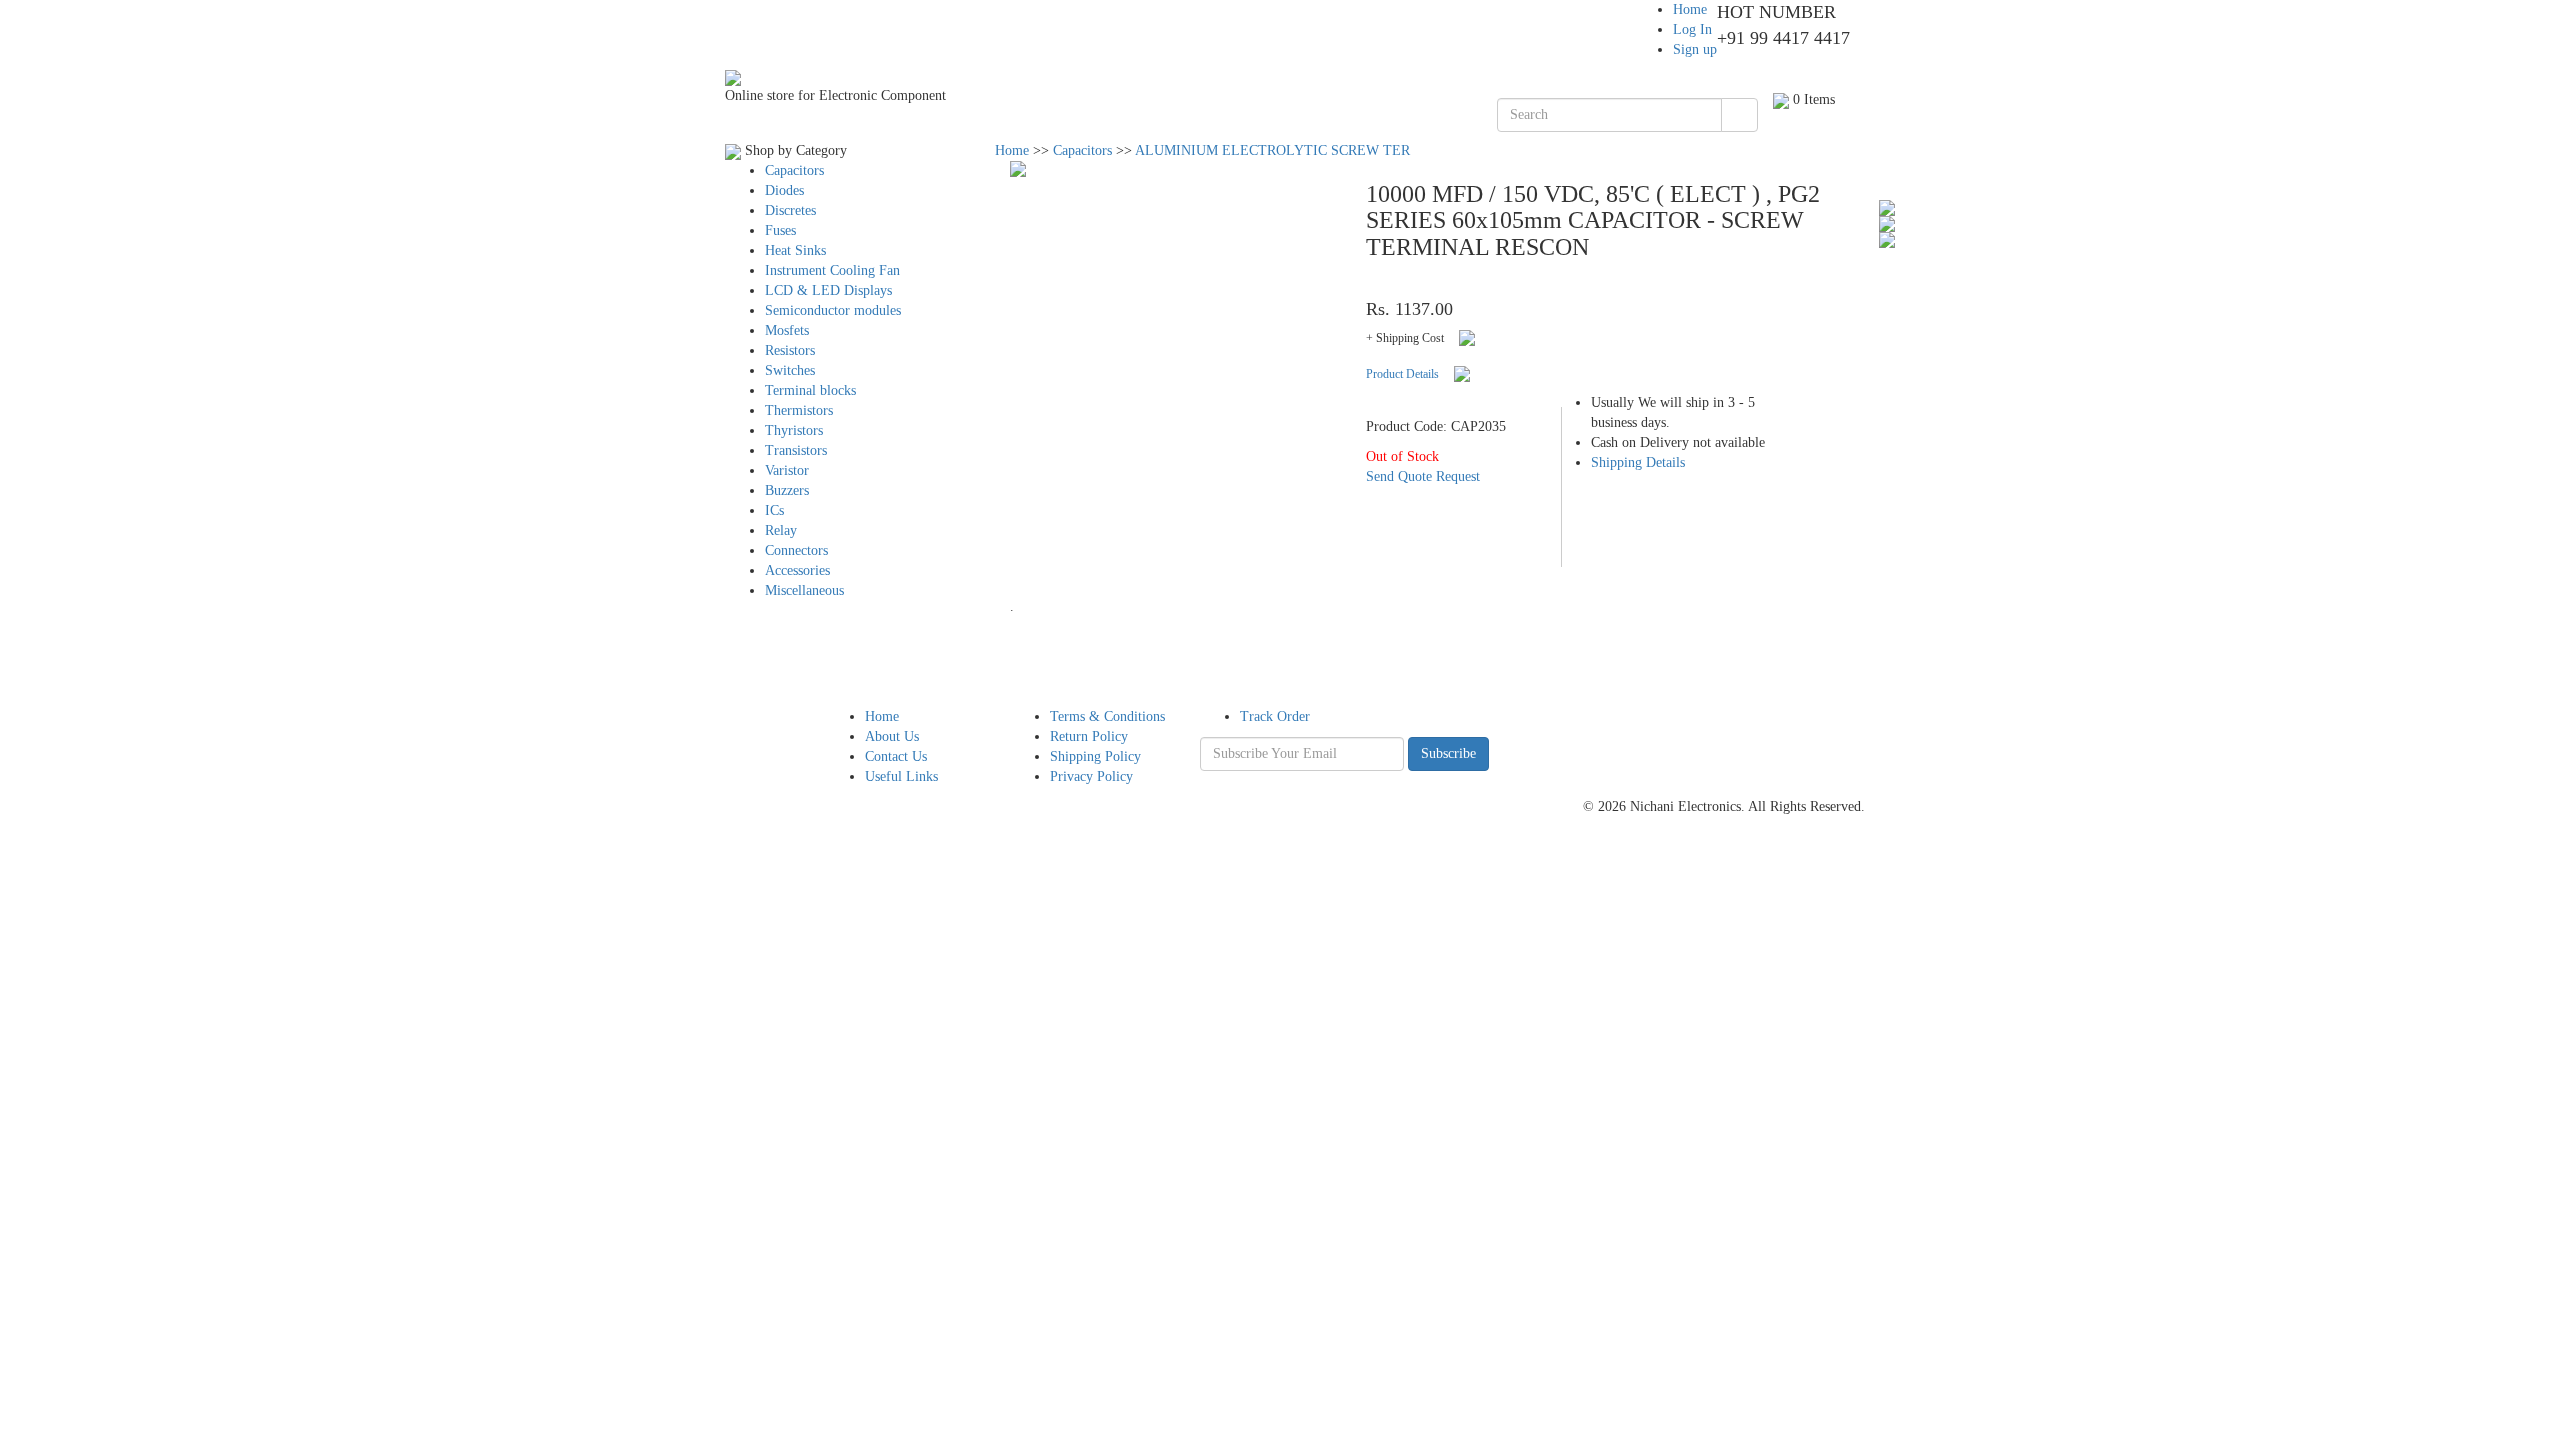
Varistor (787, 470)
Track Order (1275, 716)
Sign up (1695, 49)
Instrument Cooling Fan (832, 270)
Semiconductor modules (833, 310)
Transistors (796, 450)
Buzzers (787, 490)
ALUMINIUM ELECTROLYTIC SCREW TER (1272, 150)
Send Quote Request (1423, 476)
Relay (781, 530)
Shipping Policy (1095, 756)
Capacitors (794, 170)
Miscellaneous (804, 590)
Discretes (790, 210)
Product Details (1402, 374)
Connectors (796, 550)
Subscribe (1448, 753)
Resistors (790, 350)
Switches (790, 370)
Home (1690, 9)
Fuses (780, 230)
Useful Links (901, 776)
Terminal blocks (810, 390)
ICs (774, 510)
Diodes (784, 190)
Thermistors (799, 410)
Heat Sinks (795, 250)
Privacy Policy (1091, 776)
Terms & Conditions (1107, 716)
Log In (1692, 29)
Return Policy (1089, 736)
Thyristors (794, 430)
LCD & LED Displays (828, 290)
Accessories (797, 570)
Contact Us (896, 756)
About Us (892, 736)
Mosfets (787, 330)
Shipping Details (1638, 462)
